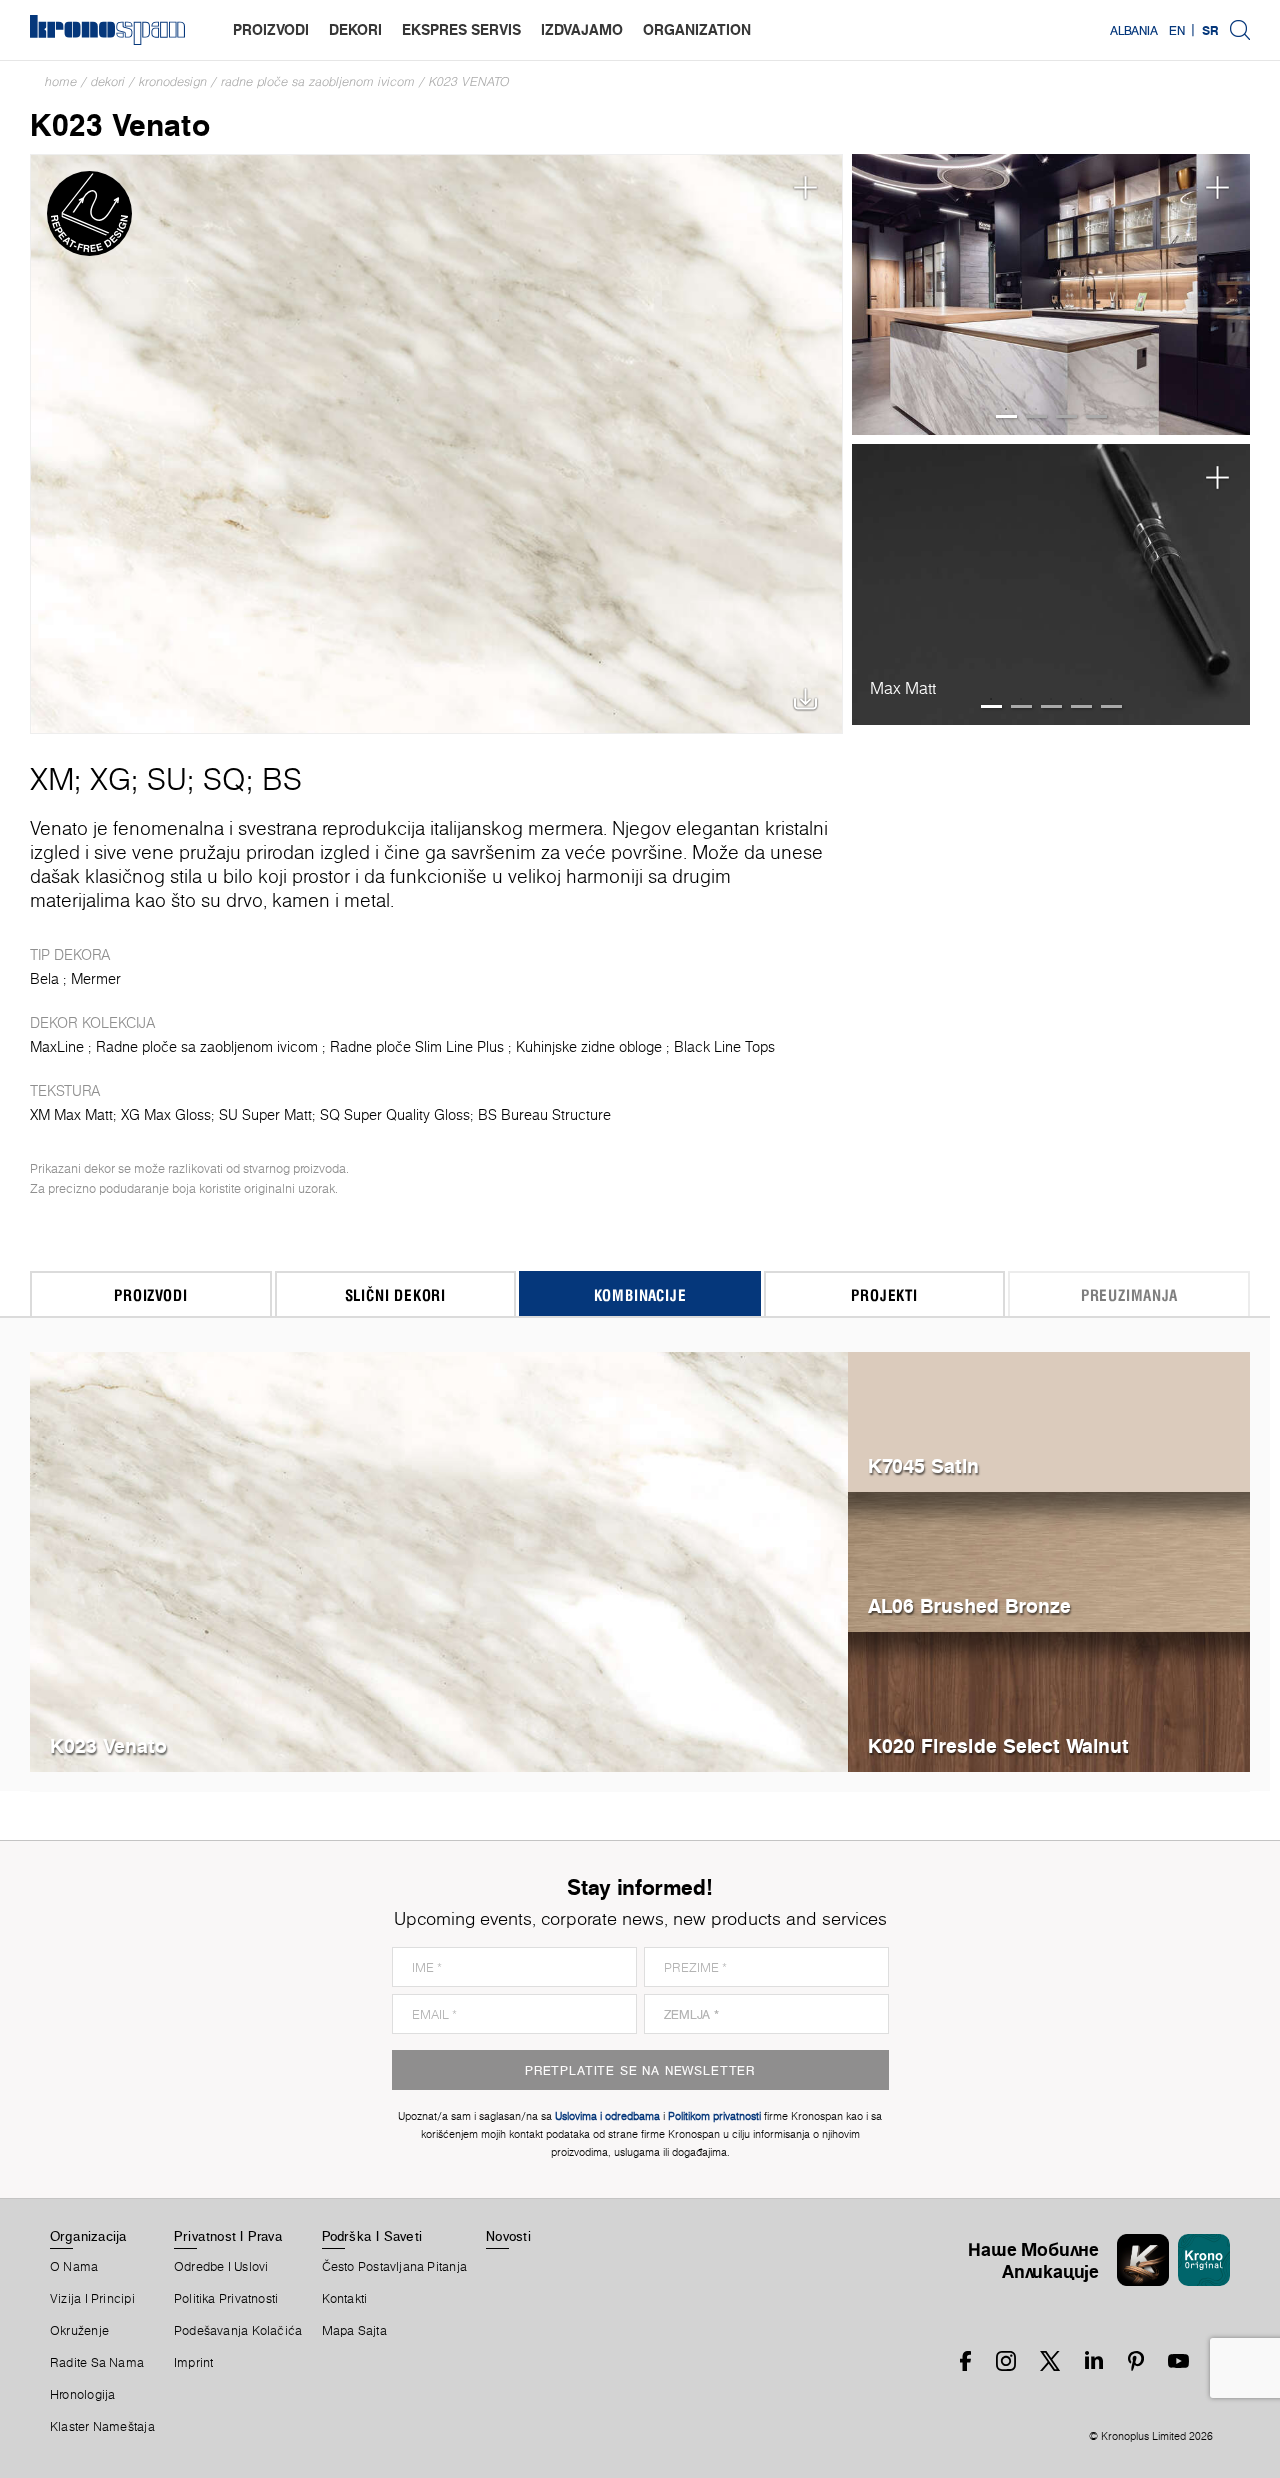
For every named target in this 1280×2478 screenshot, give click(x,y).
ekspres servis (461, 29)
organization (697, 29)
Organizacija (89, 2236)
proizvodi (271, 29)
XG (110, 779)
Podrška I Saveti (372, 2236)
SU (167, 779)
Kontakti (345, 2299)
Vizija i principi (92, 2299)
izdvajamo (582, 29)
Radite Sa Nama (97, 2363)
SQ (224, 779)
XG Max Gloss (166, 1115)
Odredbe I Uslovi (221, 2267)
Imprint (194, 2363)
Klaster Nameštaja (102, 2427)
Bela (44, 979)
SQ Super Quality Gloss (395, 1115)
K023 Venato (469, 81)
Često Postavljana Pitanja (395, 2267)
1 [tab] (1006, 416)
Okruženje (79, 2331)
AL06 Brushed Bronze (969, 1605)
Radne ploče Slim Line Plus (417, 1047)
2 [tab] (1036, 416)
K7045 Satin (923, 1465)
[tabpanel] (1051, 295)
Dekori (108, 81)
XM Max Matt (71, 1115)
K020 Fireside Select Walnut (998, 1745)
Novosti (508, 2236)
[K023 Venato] (436, 444)
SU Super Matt (265, 1115)
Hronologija (82, 2395)
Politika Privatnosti (226, 2299)
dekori (355, 29)
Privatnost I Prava (228, 2236)
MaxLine (57, 1047)
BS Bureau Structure (544, 1115)
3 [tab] (1066, 416)
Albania (1134, 30)
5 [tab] (1111, 706)
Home (61, 81)
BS (282, 779)
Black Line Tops (724, 1047)
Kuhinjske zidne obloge (589, 1047)
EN (1177, 30)
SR (1210, 30)
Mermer (96, 979)
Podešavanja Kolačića (238, 2331)
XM (52, 779)
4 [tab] (1096, 416)
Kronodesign (173, 81)
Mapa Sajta (354, 2331)
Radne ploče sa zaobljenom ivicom (318, 81)
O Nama (74, 2267)
